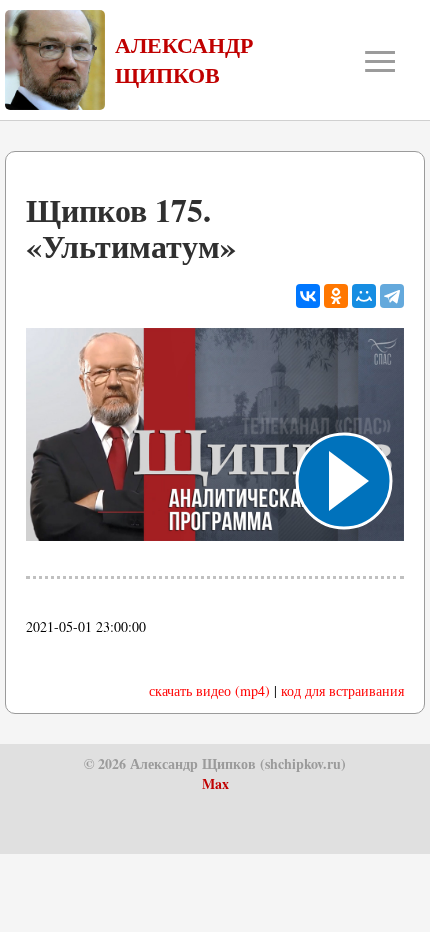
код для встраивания (342, 690)
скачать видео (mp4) (209, 690)
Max (215, 783)
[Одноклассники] (336, 296)
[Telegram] (392, 296)
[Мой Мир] (364, 296)
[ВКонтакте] (308, 296)
